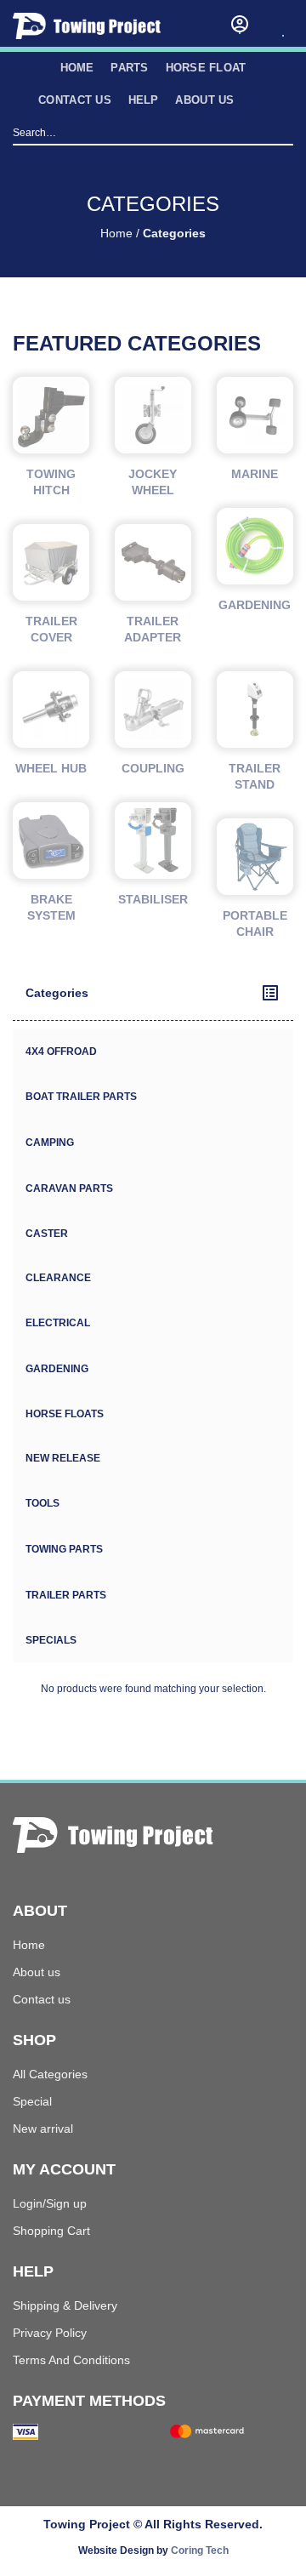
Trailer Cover (51, 629)
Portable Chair (255, 923)
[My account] (240, 24)
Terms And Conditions (71, 2360)
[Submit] (283, 134)
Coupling (153, 768)
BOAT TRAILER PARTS (81, 1097)
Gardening (255, 605)
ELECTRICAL (58, 1323)
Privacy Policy (50, 2333)
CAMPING (50, 1143)
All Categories (50, 2074)
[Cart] (283, 20)
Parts (129, 68)
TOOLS (42, 1503)
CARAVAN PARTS (69, 1188)
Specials (51, 1640)
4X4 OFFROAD (61, 1051)
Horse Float (206, 68)
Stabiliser (153, 899)
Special (32, 2101)
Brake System (51, 907)
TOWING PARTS (64, 1549)
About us (37, 1972)
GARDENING (57, 1369)
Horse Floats (65, 1414)
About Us (204, 100)
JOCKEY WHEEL (153, 482)
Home (116, 234)
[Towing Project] (102, 26)
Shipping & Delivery (65, 2305)
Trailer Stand (255, 776)
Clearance (58, 1278)
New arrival (43, 2129)
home (77, 68)
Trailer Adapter (153, 629)
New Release (63, 1458)
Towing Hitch (51, 482)
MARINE (255, 474)
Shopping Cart (51, 2231)
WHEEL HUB (51, 768)
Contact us (75, 100)
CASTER (47, 1234)
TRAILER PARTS (66, 1595)
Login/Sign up (50, 2203)
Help (144, 100)
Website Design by (153, 2550)
